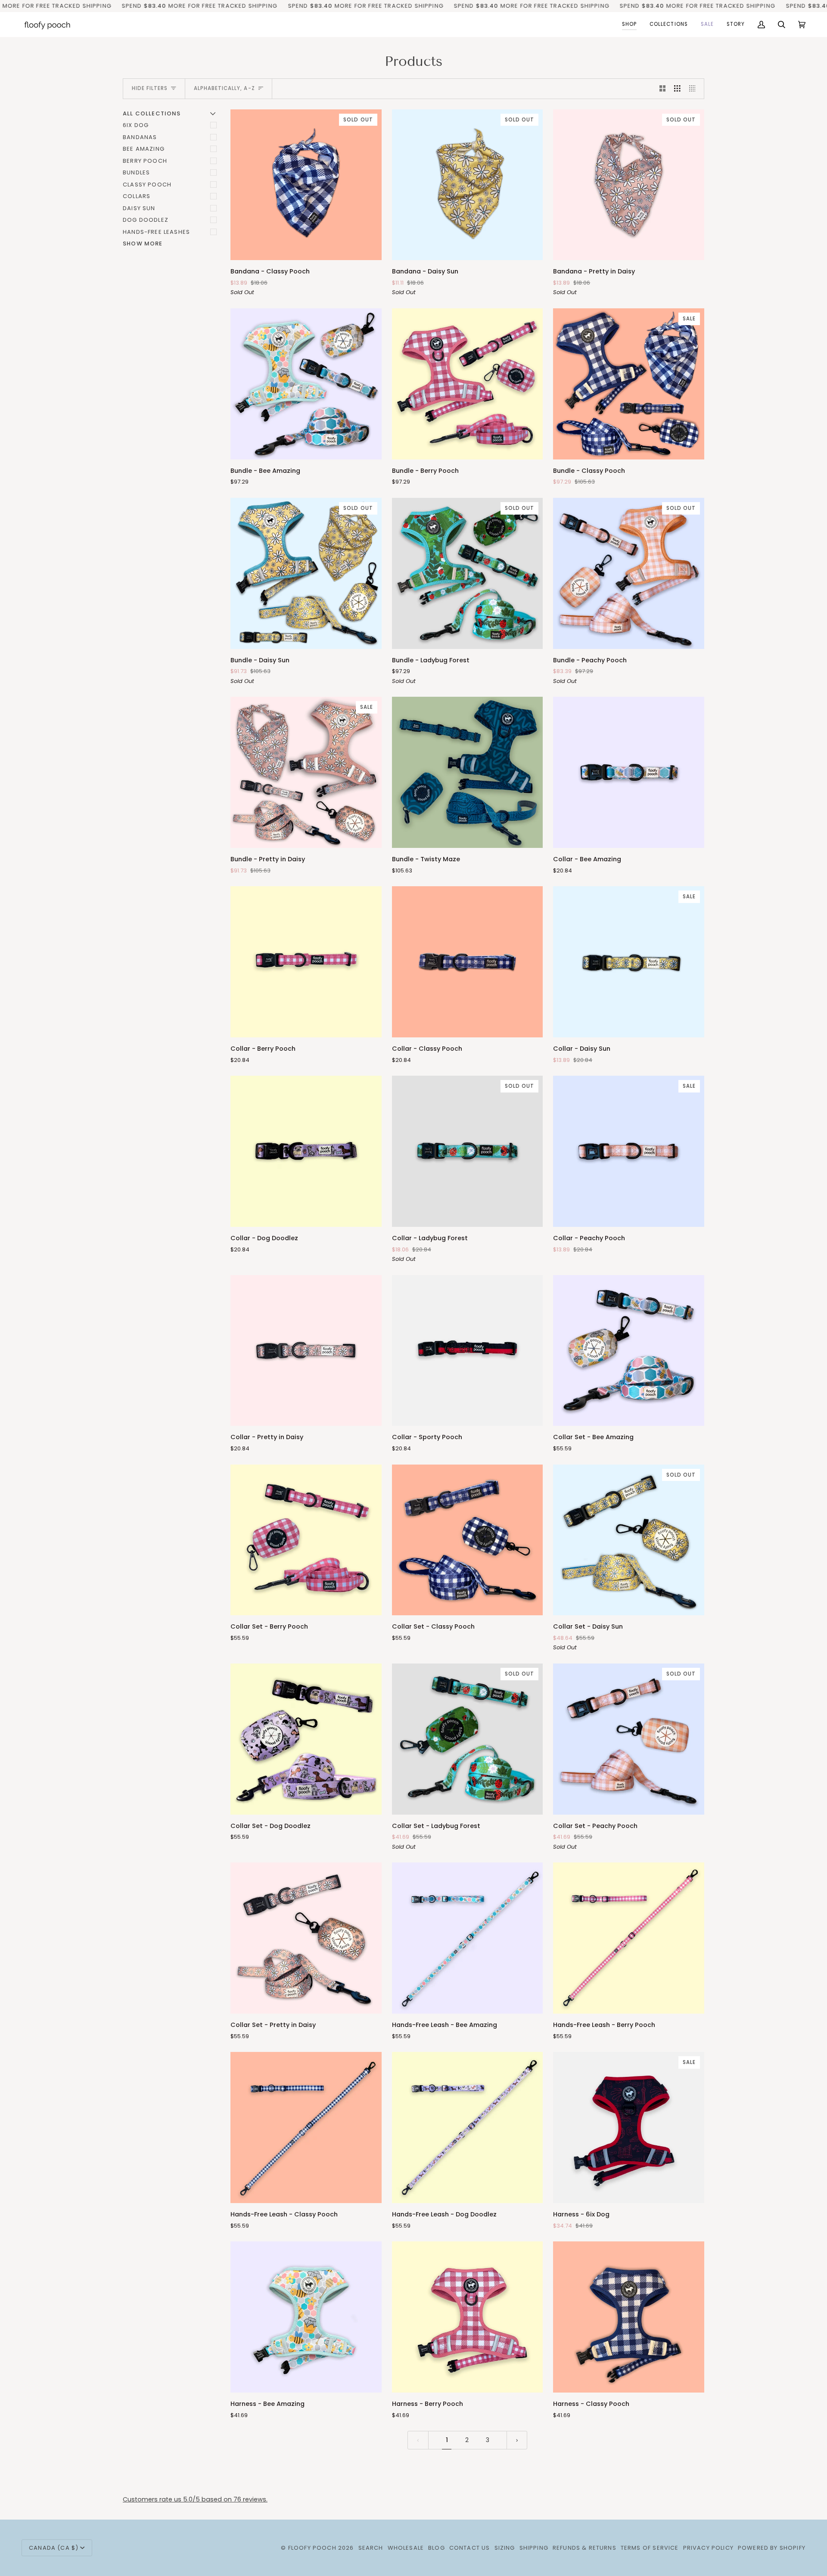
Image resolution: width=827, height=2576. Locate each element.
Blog (437, 2548)
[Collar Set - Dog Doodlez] (306, 1739)
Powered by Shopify (772, 2548)
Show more (143, 244)
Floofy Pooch (312, 2548)
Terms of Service (650, 2548)
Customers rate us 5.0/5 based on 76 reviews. (195, 2499)
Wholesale (406, 2548)
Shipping (534, 2548)
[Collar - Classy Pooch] (468, 962)
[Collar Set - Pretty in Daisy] (306, 1938)
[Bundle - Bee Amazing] (306, 384)
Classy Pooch (147, 185)
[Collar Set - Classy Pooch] (468, 1540)
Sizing (505, 2548)
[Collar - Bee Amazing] (629, 772)
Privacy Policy (708, 2548)
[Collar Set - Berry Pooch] (306, 1540)
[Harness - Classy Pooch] (629, 2317)
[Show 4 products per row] (695, 89)
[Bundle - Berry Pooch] (468, 384)
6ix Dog (136, 125)
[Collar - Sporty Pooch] (468, 1351)
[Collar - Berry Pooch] (306, 962)
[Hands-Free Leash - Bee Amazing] (468, 1938)
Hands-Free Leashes (156, 232)
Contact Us (470, 2548)
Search (371, 2548)
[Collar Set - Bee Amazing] (629, 1351)
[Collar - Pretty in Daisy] (306, 1351)
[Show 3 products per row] (677, 89)
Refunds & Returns (584, 2548)
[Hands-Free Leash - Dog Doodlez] (468, 2128)
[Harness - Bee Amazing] (306, 2317)
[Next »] (517, 2440)
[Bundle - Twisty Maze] (468, 772)
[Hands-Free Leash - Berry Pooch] (629, 1938)
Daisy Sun (139, 208)
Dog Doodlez (146, 220)
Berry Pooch (145, 161)
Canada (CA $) (54, 2548)
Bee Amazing (144, 149)
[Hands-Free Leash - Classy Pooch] (306, 2128)
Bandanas (140, 137)
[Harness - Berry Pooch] (468, 2317)
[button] (629, 25)
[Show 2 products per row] (663, 89)
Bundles (136, 172)
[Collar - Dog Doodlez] (306, 1151)
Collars (137, 196)
